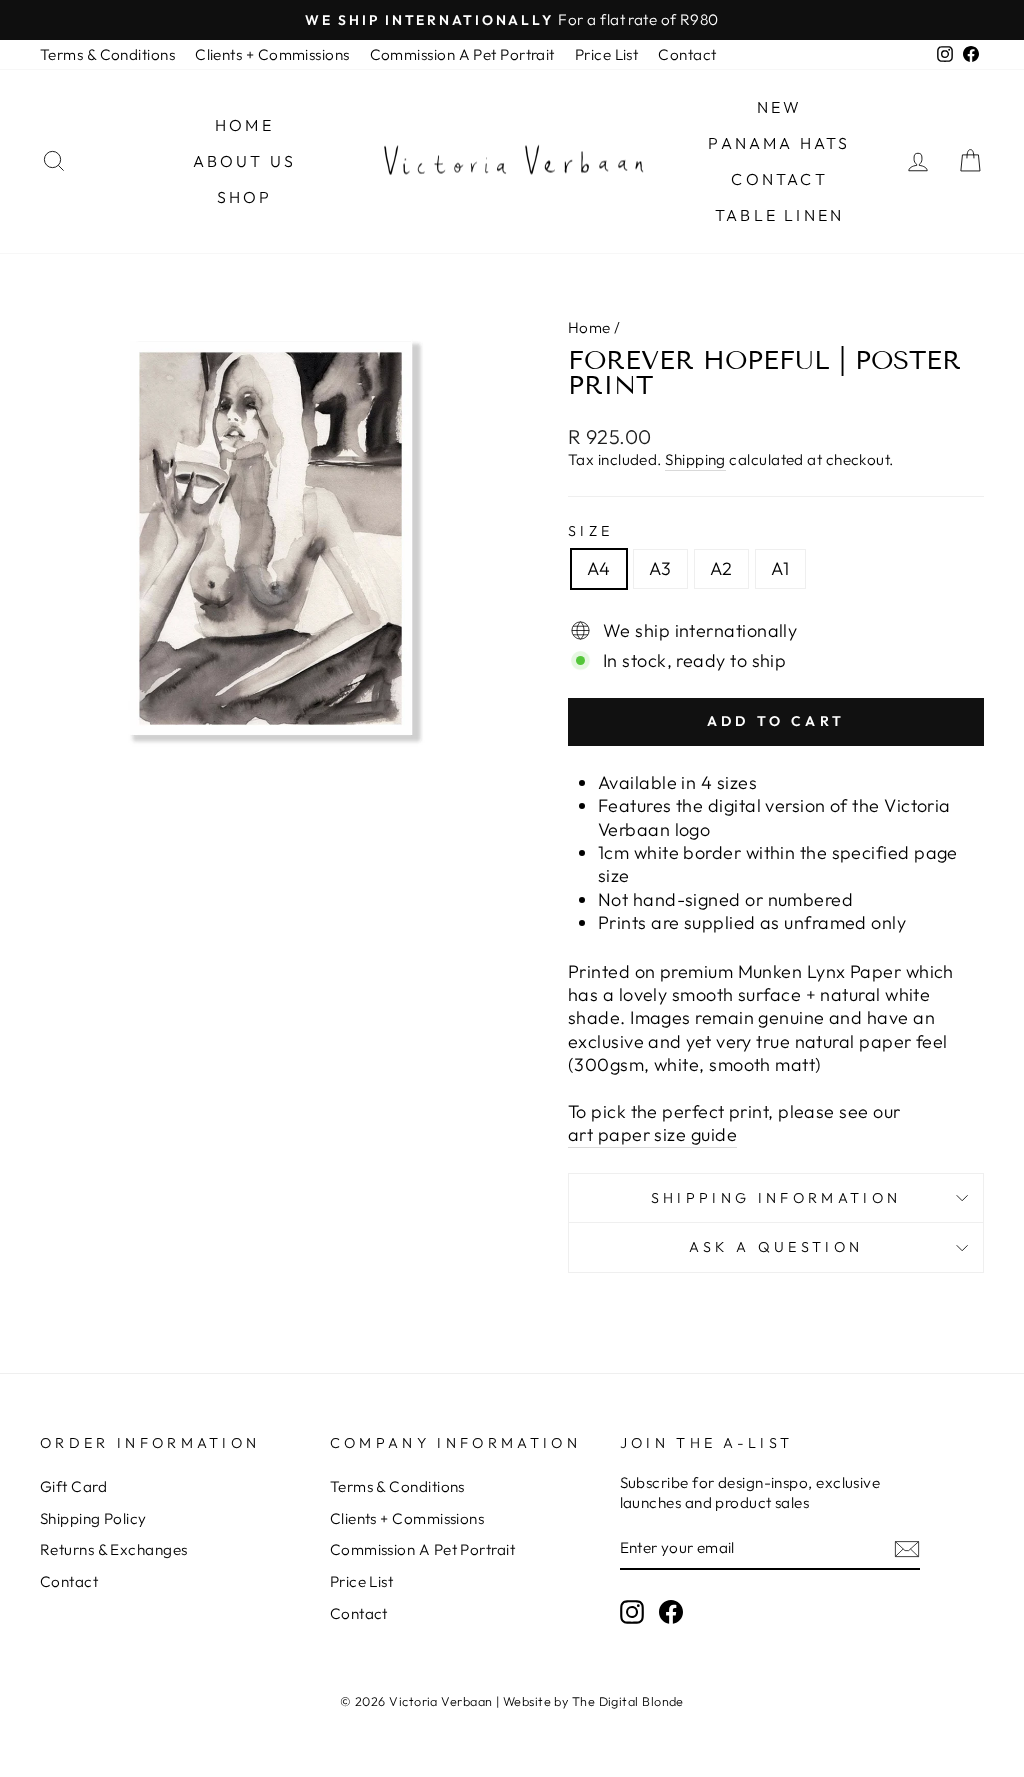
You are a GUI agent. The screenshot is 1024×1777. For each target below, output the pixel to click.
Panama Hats (779, 143)
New (780, 107)
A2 (721, 568)
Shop (245, 197)
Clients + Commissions (272, 54)
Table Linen (779, 215)
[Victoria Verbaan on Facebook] (671, 1612)
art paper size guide (652, 1134)
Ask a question (776, 1247)
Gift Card (73, 1486)
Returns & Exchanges (114, 1549)
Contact (687, 54)
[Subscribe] (907, 1549)
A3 (660, 568)
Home (244, 125)
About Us (245, 161)
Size (590, 531)
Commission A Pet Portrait (462, 54)
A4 (599, 568)
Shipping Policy (93, 1518)
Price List (607, 54)
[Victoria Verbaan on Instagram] (632, 1612)
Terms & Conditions (107, 54)
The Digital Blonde (628, 1701)
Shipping (695, 459)
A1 (780, 568)
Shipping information (776, 1198)
